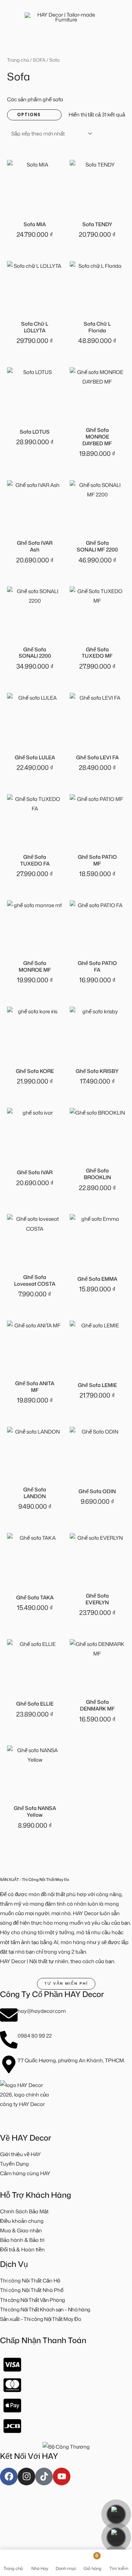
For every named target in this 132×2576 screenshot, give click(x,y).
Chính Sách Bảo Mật (24, 2211)
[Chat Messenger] (116, 2514)
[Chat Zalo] (116, 2537)
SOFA (39, 60)
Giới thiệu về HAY (20, 2154)
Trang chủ (18, 60)
